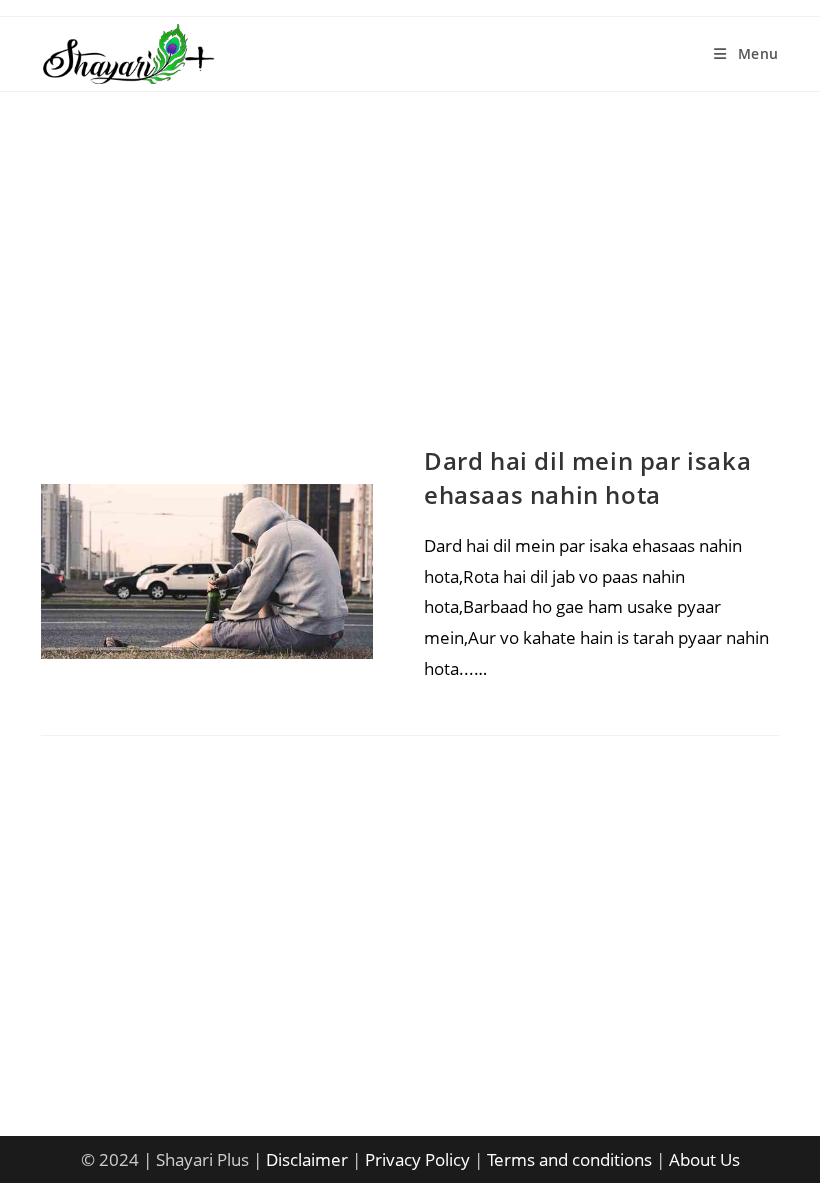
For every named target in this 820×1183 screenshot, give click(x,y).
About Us (704, 1159)
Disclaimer (307, 1159)
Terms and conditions (569, 1159)
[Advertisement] (410, 290)
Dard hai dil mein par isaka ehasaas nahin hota (587, 477)
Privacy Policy (417, 1159)
